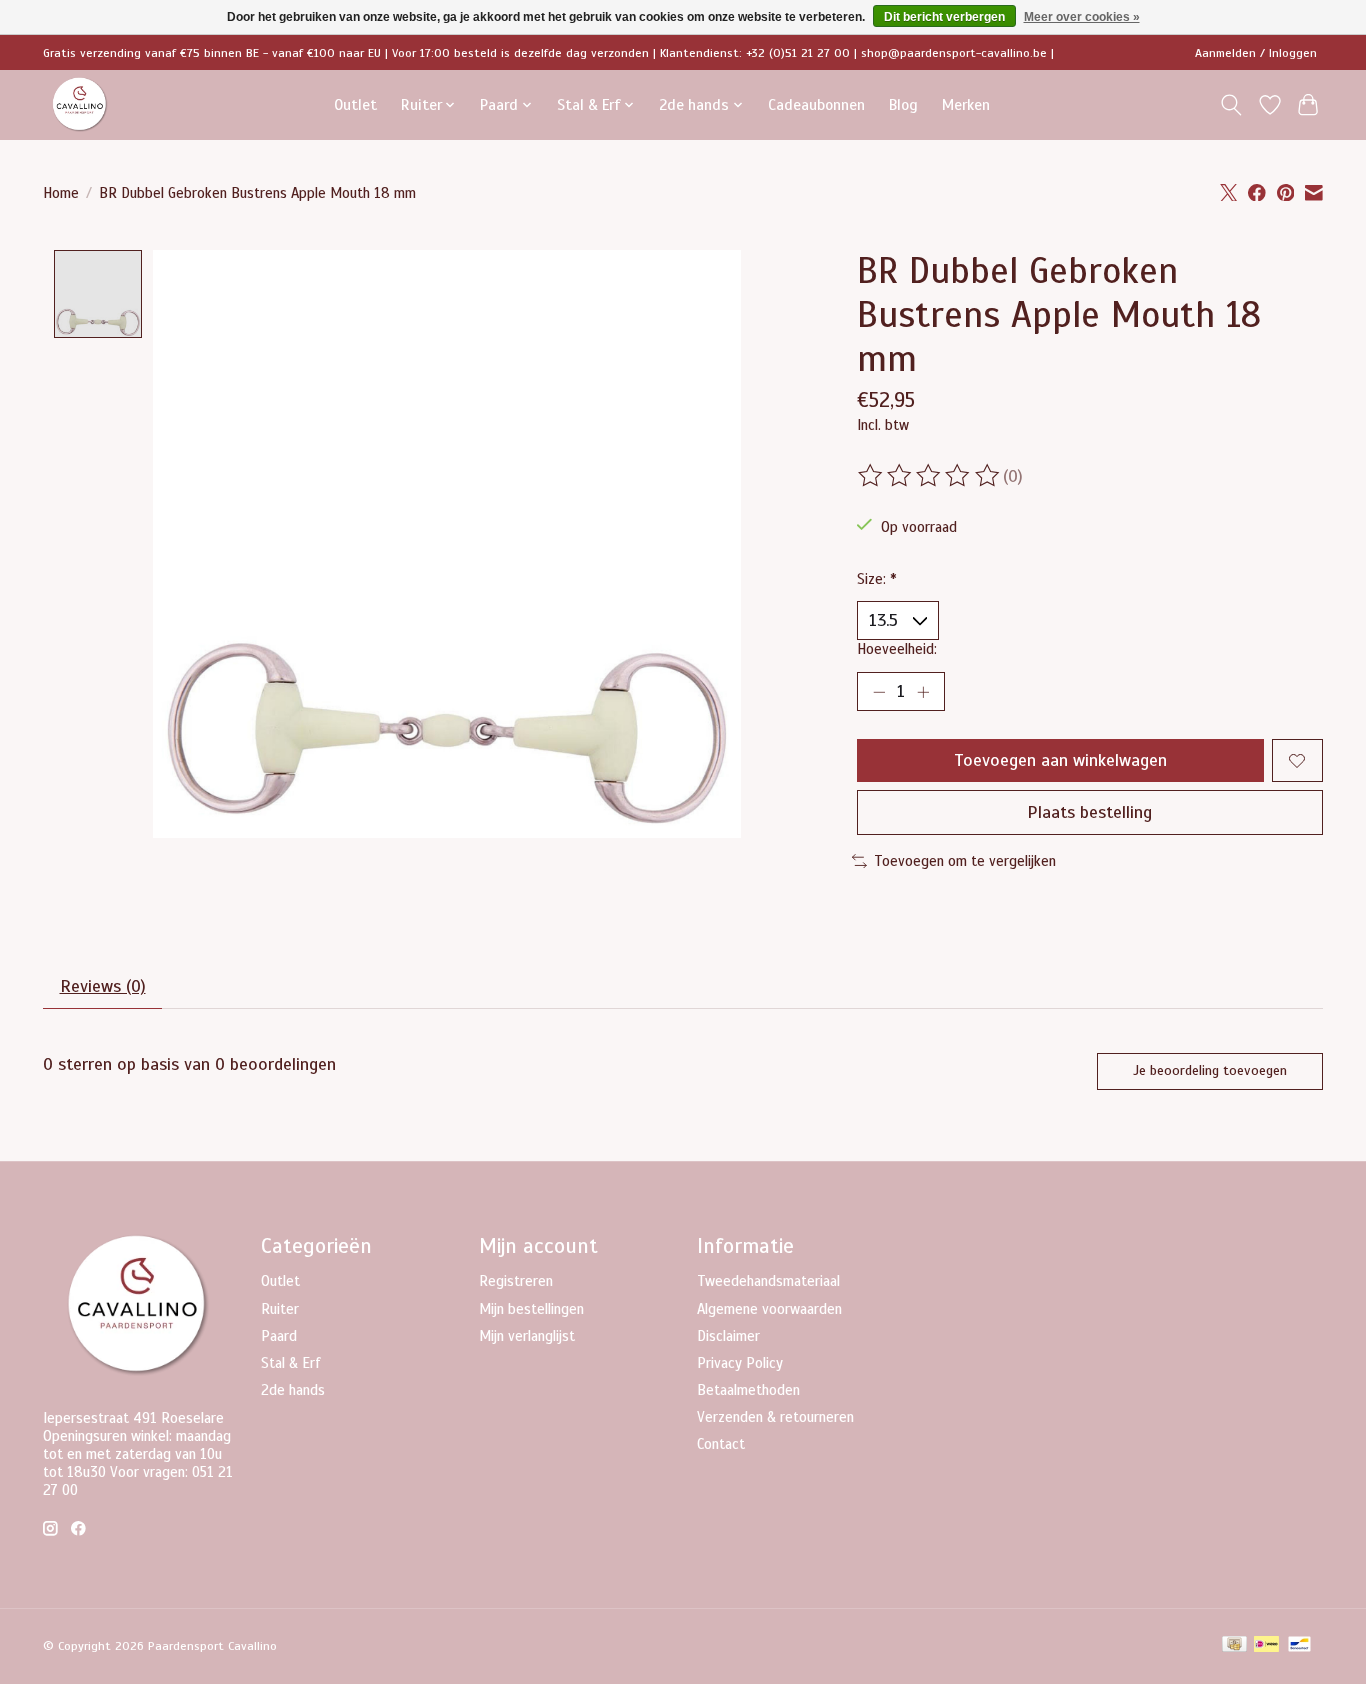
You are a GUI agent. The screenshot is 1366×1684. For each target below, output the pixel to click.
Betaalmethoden (748, 1390)
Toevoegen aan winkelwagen (1060, 760)
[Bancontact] (1299, 1646)
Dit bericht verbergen (944, 17)
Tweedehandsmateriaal (768, 1281)
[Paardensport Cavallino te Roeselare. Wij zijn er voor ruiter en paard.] (80, 104)
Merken (966, 104)
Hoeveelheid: (897, 649)
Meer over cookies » (1082, 17)
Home (61, 193)
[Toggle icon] (1231, 105)
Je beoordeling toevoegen (1210, 1070)
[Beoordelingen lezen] (930, 476)
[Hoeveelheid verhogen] (923, 692)
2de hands (293, 1390)
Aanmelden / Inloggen (1256, 53)
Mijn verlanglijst (527, 1336)
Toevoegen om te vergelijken (965, 861)
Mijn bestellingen (531, 1309)
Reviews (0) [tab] (103, 986)
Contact (721, 1444)
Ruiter (280, 1309)
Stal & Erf (291, 1363)
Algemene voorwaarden (769, 1309)
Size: (877, 579)
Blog (903, 104)
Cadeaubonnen (816, 104)
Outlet (355, 104)
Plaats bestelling (1089, 812)
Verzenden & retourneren (775, 1417)
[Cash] (1234, 1646)
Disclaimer (728, 1336)
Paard (279, 1336)
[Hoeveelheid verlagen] (879, 692)
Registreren (516, 1281)
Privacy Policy (740, 1363)
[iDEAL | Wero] (1266, 1646)
